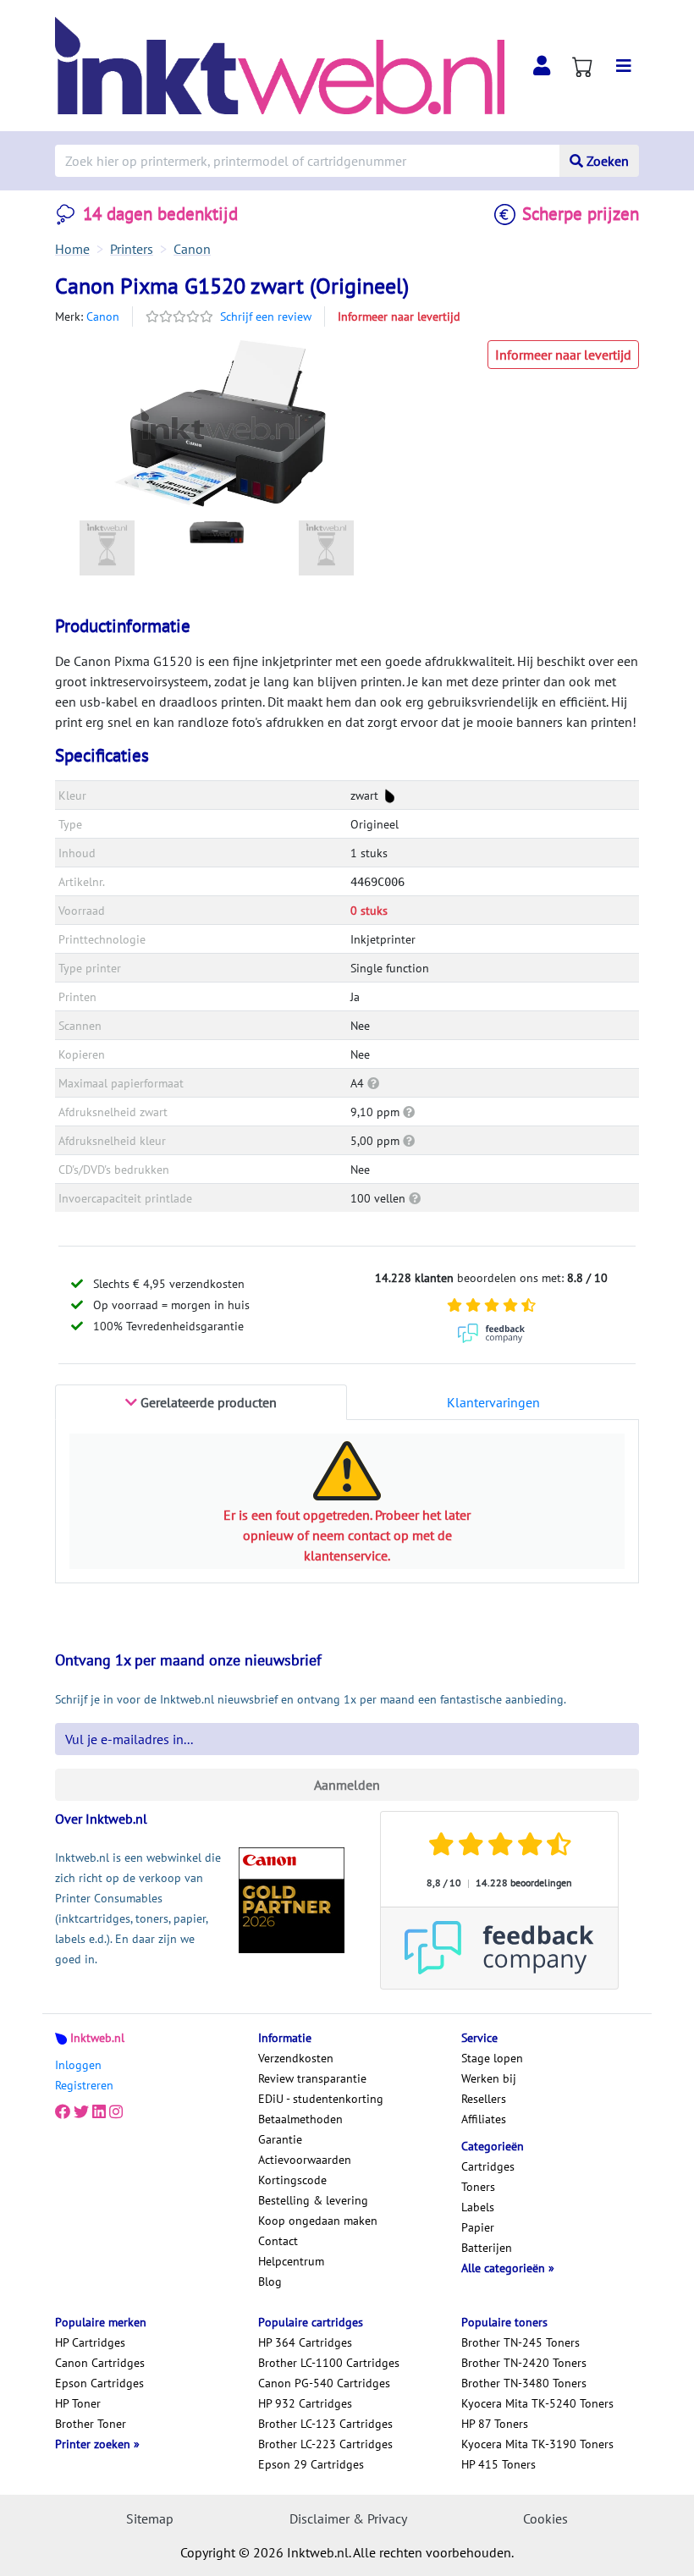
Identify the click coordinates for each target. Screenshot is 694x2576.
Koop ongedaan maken (318, 2221)
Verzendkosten (296, 2058)
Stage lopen (492, 2058)
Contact (278, 2241)
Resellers (484, 2099)
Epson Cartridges (99, 2383)
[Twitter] (81, 2112)
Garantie (280, 2139)
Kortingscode (292, 2180)
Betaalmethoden (300, 2119)
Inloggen (78, 2065)
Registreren (84, 2085)
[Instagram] (116, 2112)
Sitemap (150, 2518)
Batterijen (487, 2248)
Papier (478, 2227)
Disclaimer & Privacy (348, 2518)
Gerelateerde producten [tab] (207, 1402)
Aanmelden (347, 1785)
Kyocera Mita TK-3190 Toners (537, 2444)
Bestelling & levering (313, 2200)
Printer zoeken (94, 2444)
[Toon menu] (624, 66)
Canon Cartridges (100, 2363)
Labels (478, 2207)
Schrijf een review (266, 316)
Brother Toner (91, 2424)
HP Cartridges (90, 2342)
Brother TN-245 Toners (520, 2342)
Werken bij (489, 2078)
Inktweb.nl (97, 2038)
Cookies (545, 2518)
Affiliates (484, 2119)
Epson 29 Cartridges (311, 2464)
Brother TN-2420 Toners (524, 2363)
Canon (103, 316)
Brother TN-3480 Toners (524, 2383)
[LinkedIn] (99, 2112)
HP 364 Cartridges (305, 2342)
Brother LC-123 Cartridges (325, 2424)
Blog (270, 2282)
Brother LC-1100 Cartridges (329, 2363)
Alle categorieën (505, 2268)
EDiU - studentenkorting (321, 2099)
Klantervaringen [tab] (493, 1402)
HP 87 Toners (495, 2424)
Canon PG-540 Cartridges (324, 2383)
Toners (478, 2187)
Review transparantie (312, 2078)
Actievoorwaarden (305, 2160)
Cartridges (488, 2166)
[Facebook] (63, 2112)
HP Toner (78, 2403)
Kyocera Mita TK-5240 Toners (537, 2403)
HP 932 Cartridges (305, 2403)
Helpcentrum (291, 2261)
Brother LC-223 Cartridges (325, 2444)
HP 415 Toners (498, 2464)
